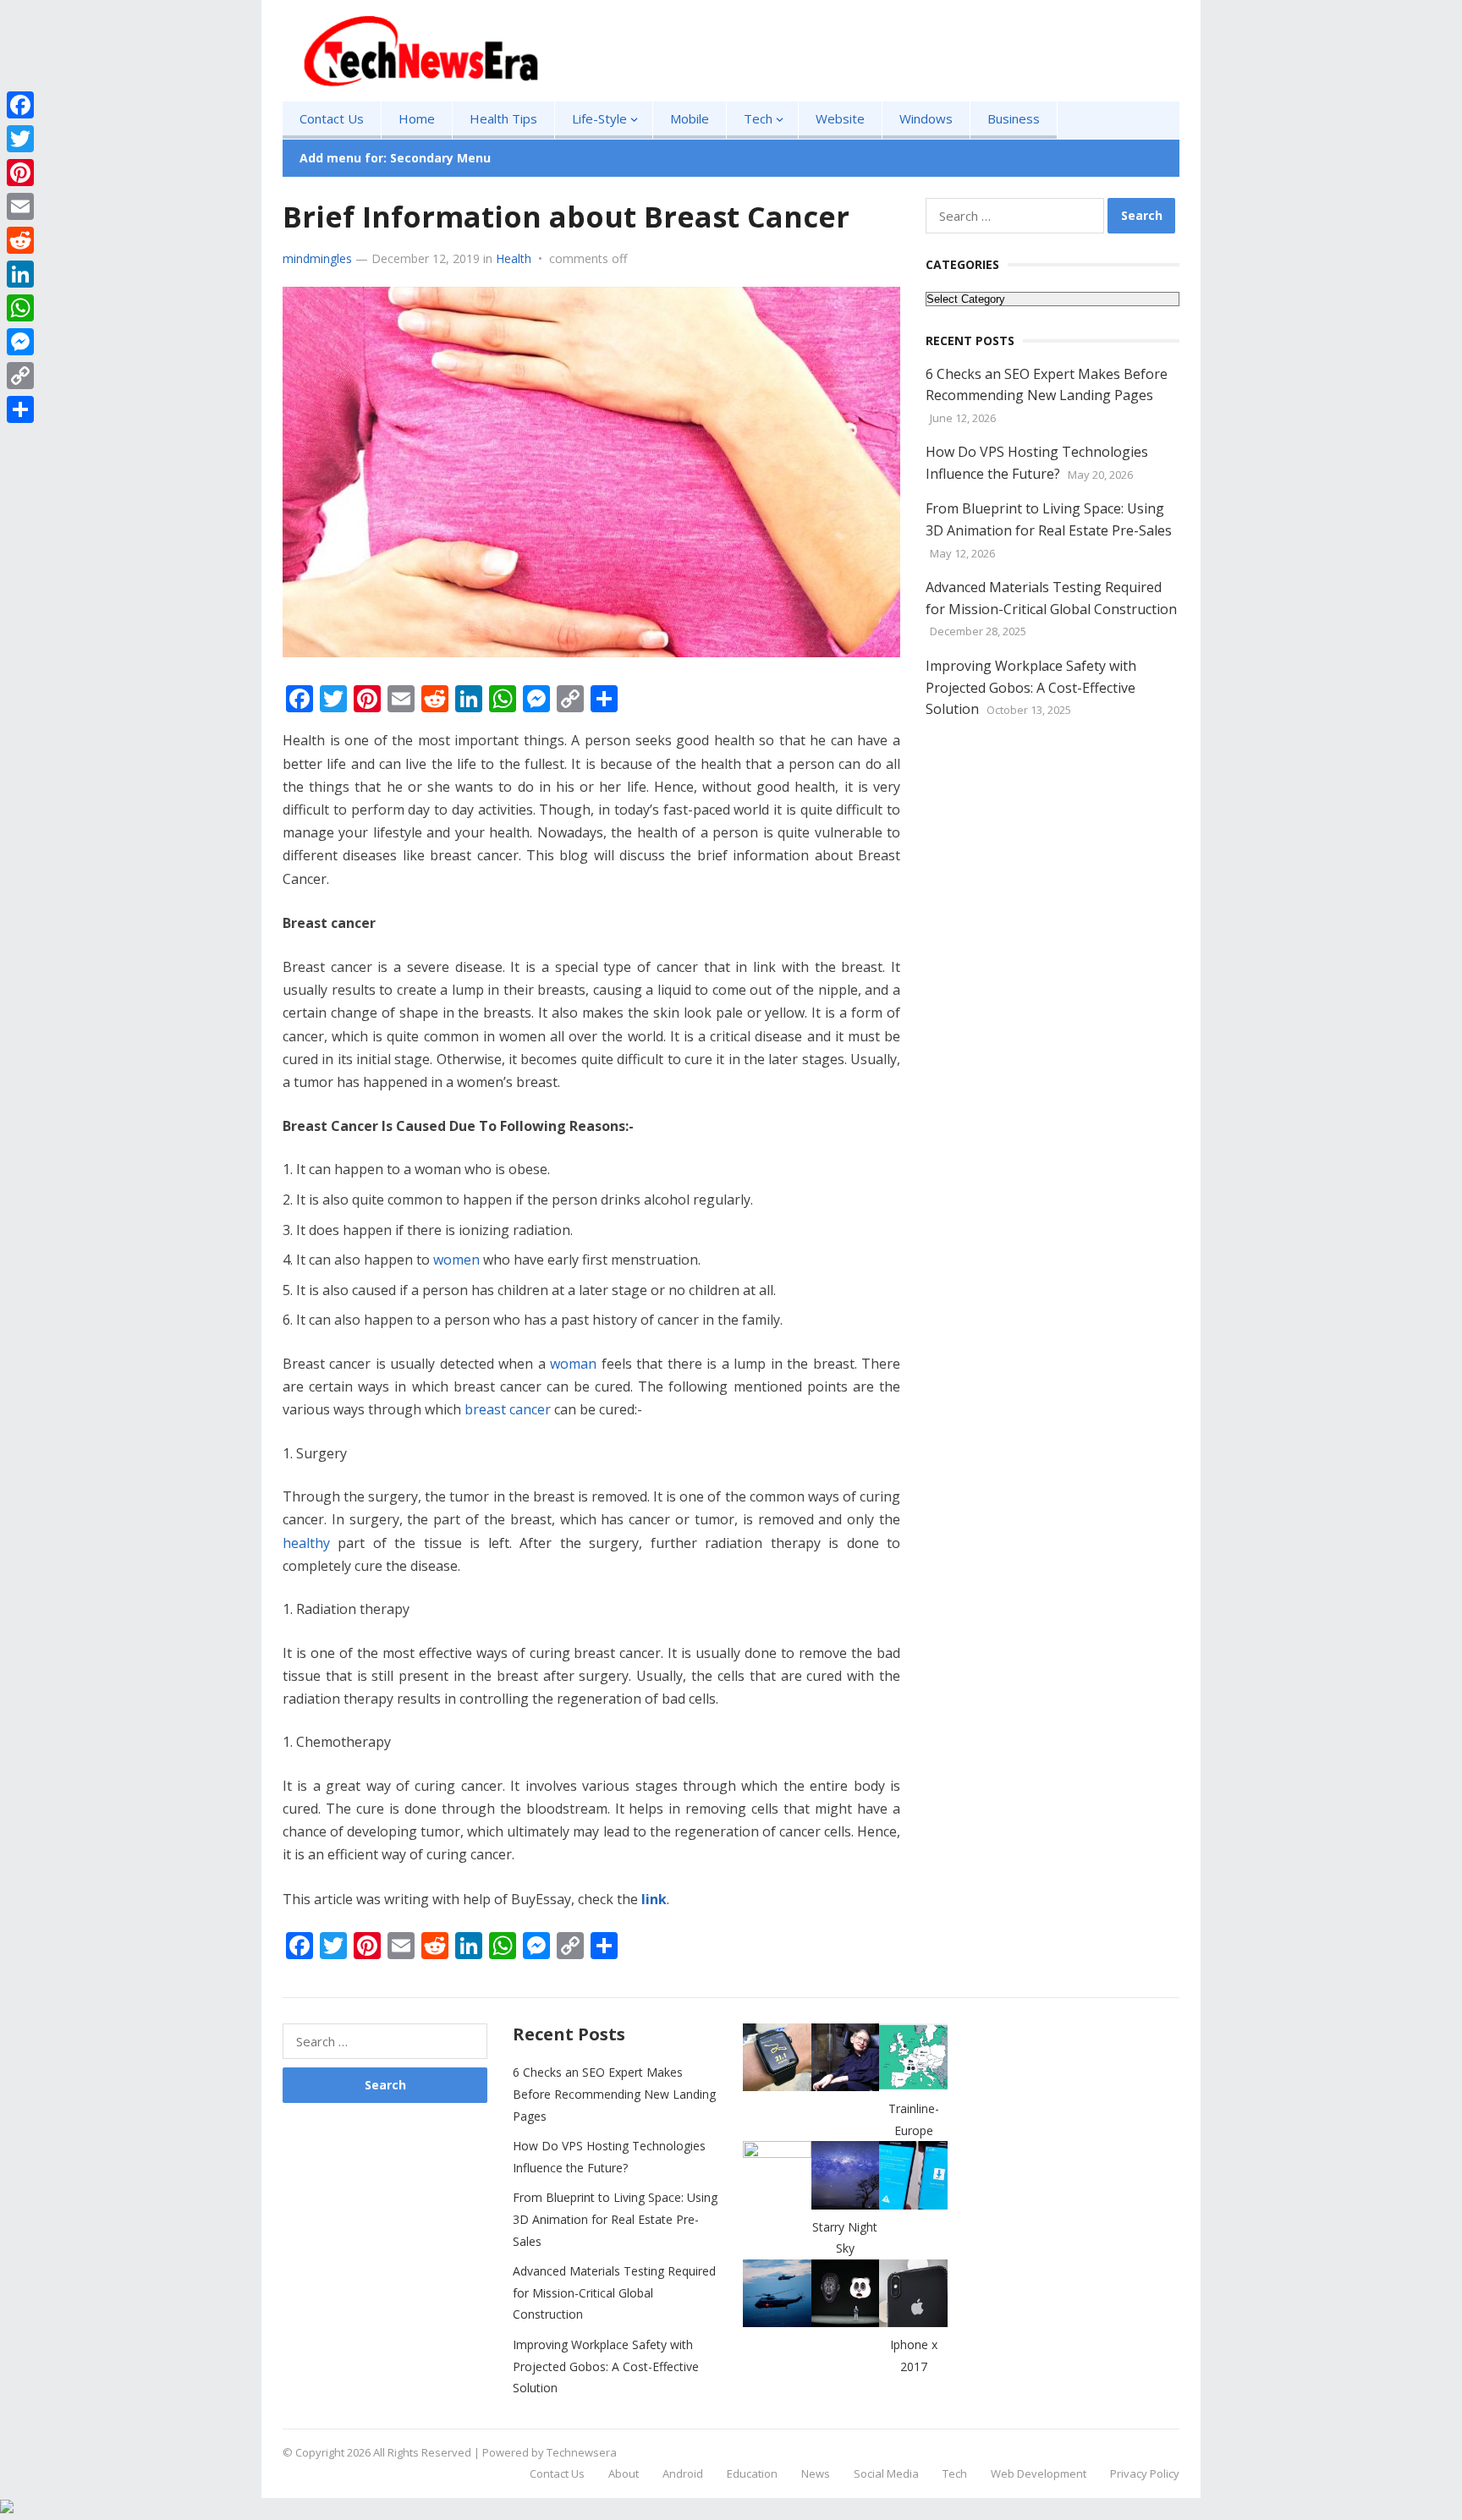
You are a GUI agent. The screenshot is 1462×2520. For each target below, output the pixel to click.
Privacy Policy (1145, 2473)
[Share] (20, 409)
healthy (306, 1543)
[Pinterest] (20, 173)
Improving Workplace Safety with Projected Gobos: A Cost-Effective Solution (1031, 687)
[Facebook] (20, 105)
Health (514, 258)
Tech (758, 118)
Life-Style (599, 118)
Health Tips (503, 118)
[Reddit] (20, 240)
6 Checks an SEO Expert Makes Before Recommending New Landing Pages (614, 2094)
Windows (926, 118)
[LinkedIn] (20, 274)
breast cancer (508, 1409)
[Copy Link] (20, 376)
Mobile (690, 118)
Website (840, 118)
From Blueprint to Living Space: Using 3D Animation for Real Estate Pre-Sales (615, 2219)
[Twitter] (20, 139)
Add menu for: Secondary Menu (395, 158)
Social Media (886, 2473)
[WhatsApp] (20, 308)
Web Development (1039, 2473)
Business (1014, 118)
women (458, 1260)
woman (573, 1364)
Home (417, 118)
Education (752, 2473)
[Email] (20, 206)
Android (683, 2473)
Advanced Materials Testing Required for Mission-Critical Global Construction (614, 2292)
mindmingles (317, 258)
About (624, 2473)
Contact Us (332, 118)
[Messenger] (20, 342)
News (816, 2473)
